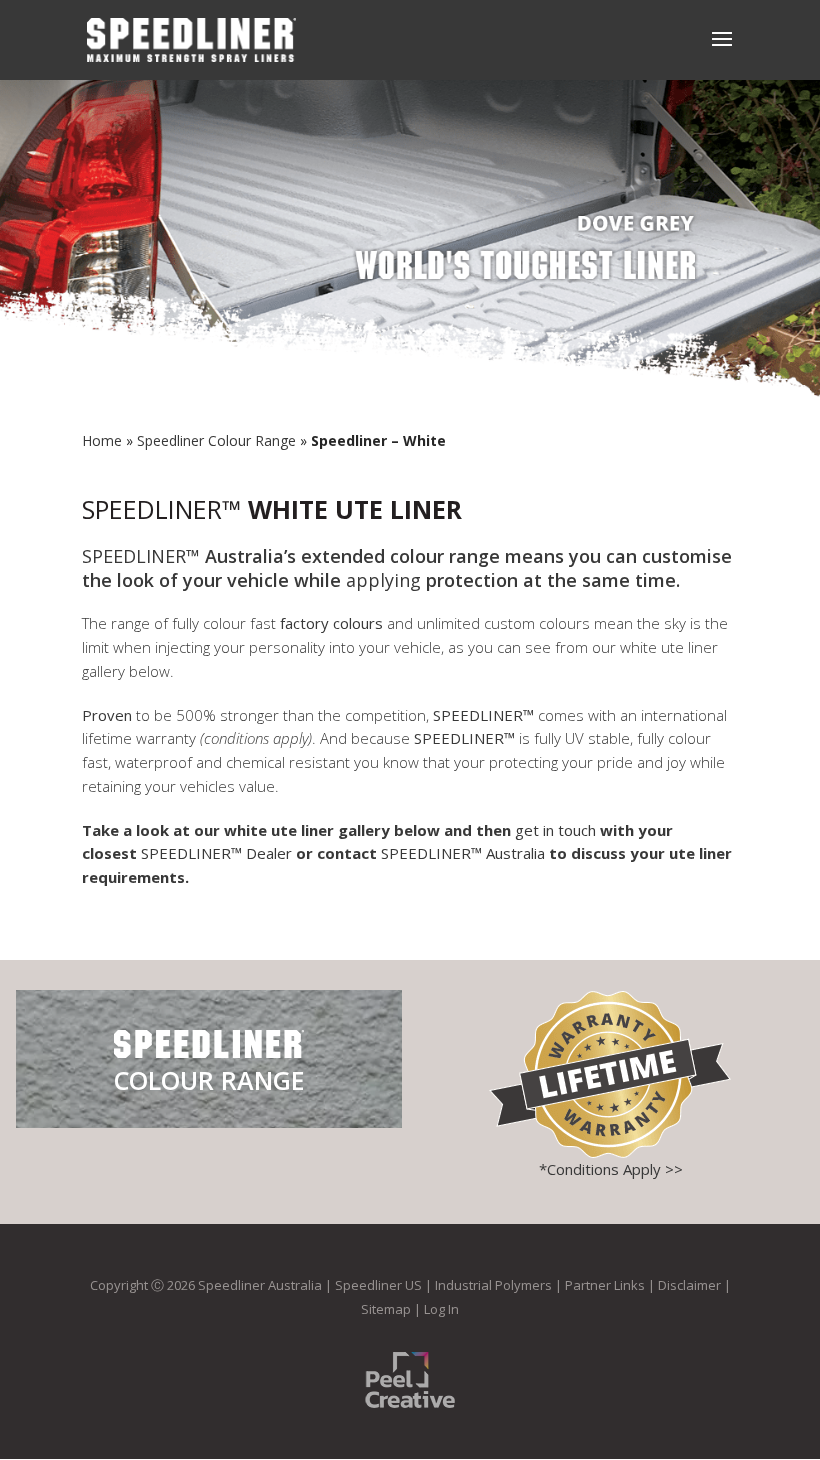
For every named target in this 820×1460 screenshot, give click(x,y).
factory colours (331, 623)
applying (383, 580)
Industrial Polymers (493, 1285)
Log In (441, 1309)
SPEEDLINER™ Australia (465, 853)
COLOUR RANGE (209, 1080)
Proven (109, 715)
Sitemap (386, 1309)
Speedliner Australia (260, 1285)
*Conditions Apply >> (611, 1169)
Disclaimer (689, 1285)
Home (102, 440)
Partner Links (605, 1285)
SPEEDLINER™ (161, 509)
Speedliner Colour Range (216, 440)
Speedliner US (378, 1285)
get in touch (555, 830)
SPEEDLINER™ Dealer (216, 853)
